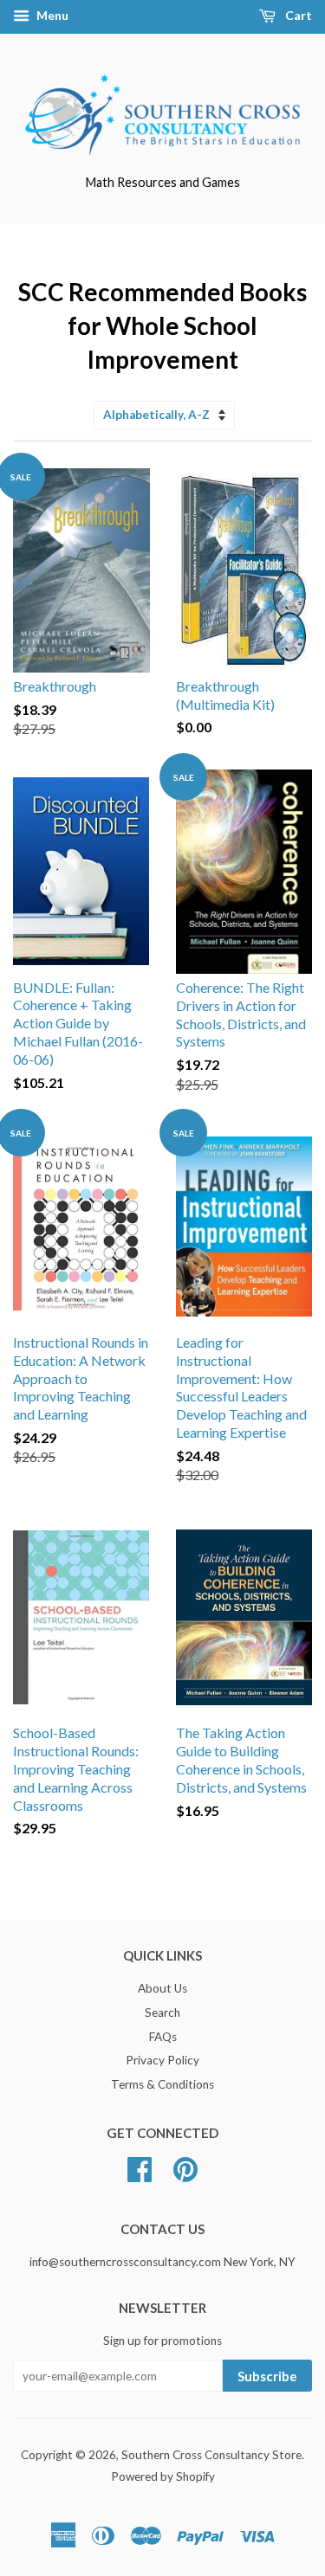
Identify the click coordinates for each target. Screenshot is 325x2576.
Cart (297, 15)
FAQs (163, 2037)
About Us (162, 1988)
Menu (51, 15)
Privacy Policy (162, 2060)
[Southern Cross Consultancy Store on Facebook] (140, 2167)
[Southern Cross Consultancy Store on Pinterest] (185, 2167)
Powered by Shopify (163, 2476)
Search (162, 2012)
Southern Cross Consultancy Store (211, 2455)
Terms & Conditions (162, 2084)
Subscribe (267, 2376)
